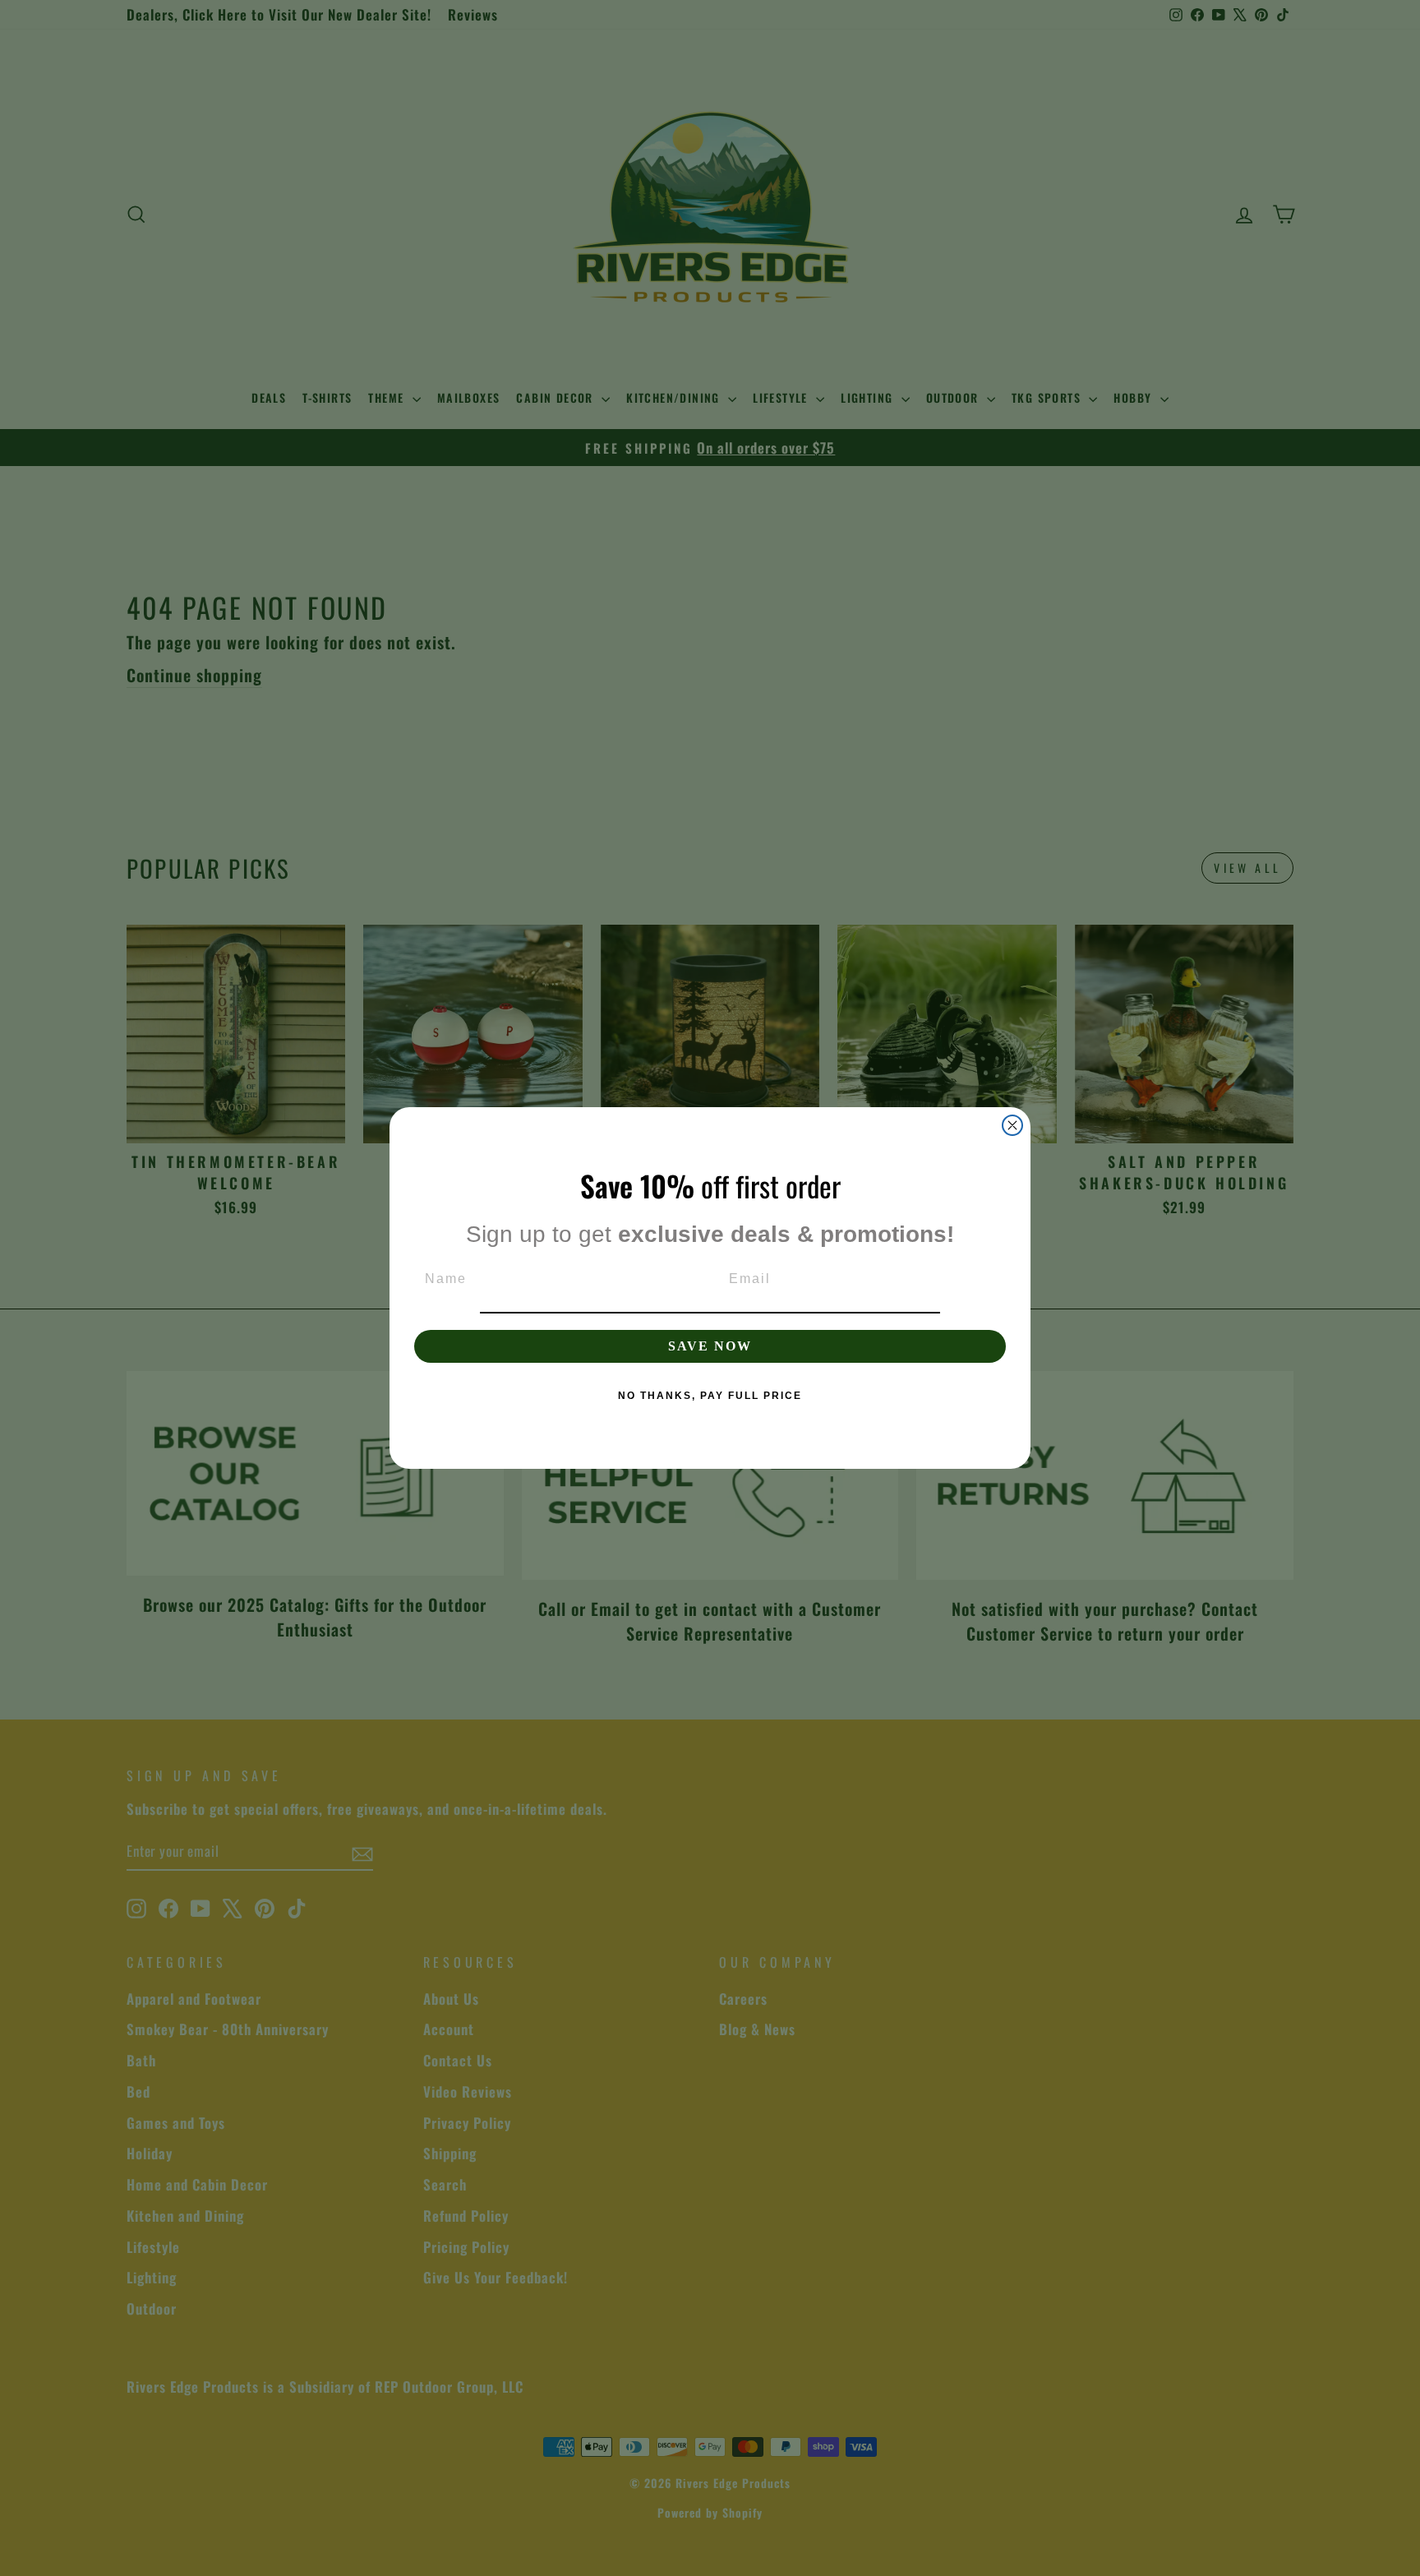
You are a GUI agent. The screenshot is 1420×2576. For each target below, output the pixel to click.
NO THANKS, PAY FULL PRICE (710, 1396)
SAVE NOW (710, 1346)
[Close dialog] (1012, 1125)
